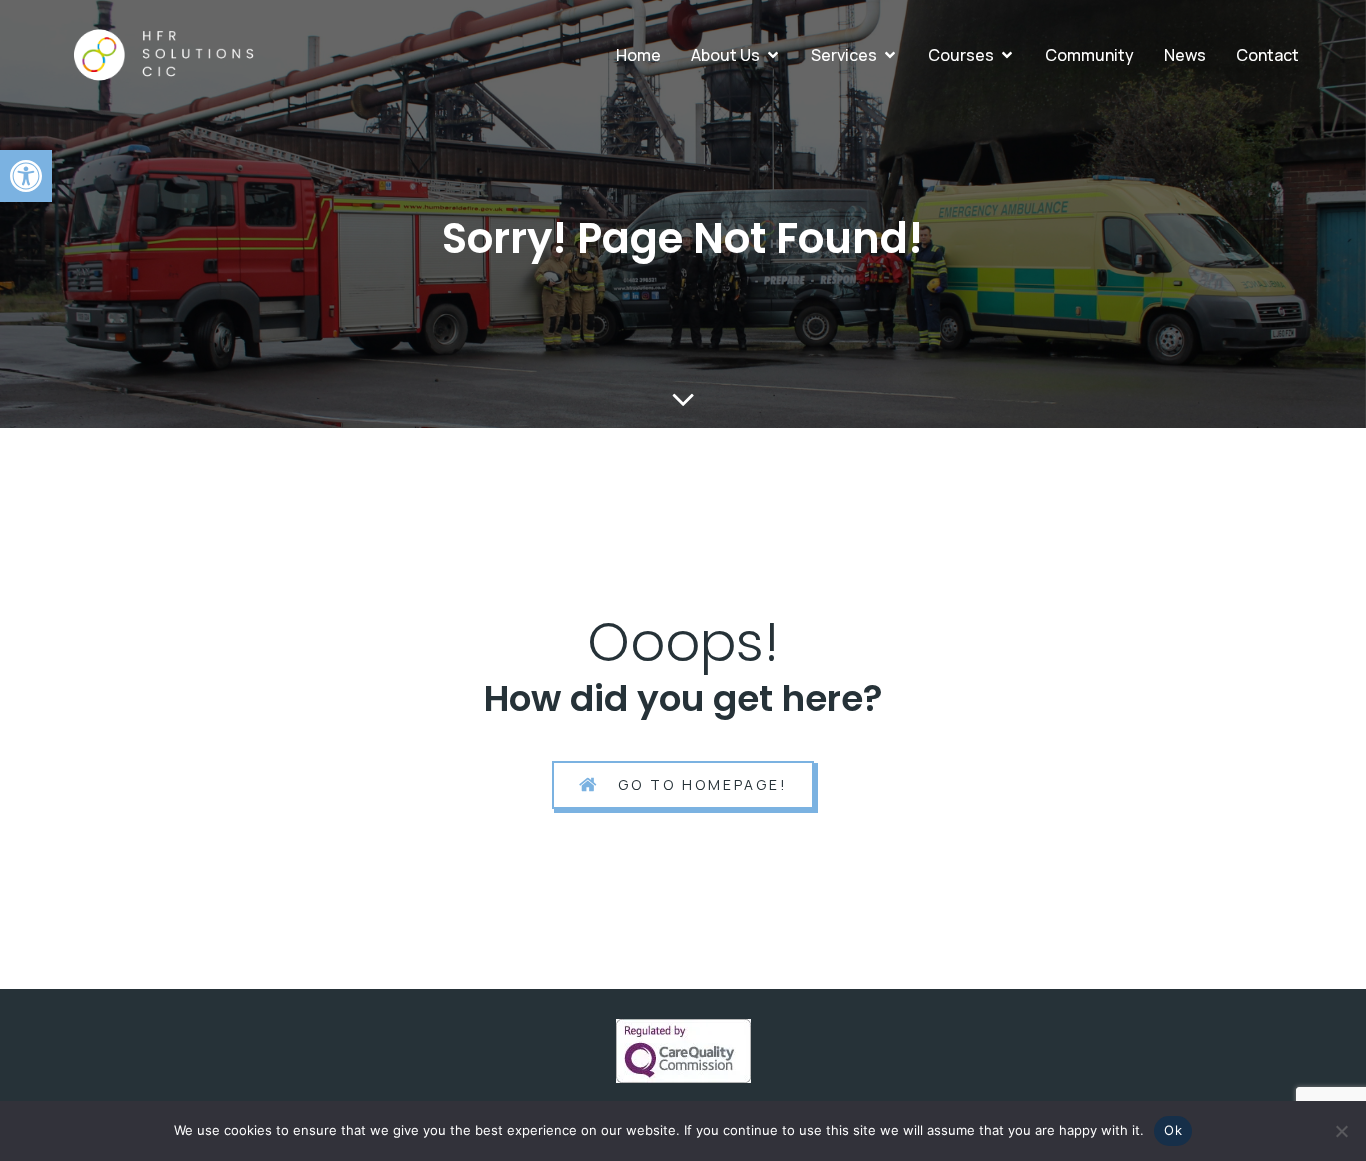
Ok (1173, 1130)
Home (638, 55)
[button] (26, 176)
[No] (1341, 1131)
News (1185, 55)
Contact (1267, 55)
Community (1089, 55)
